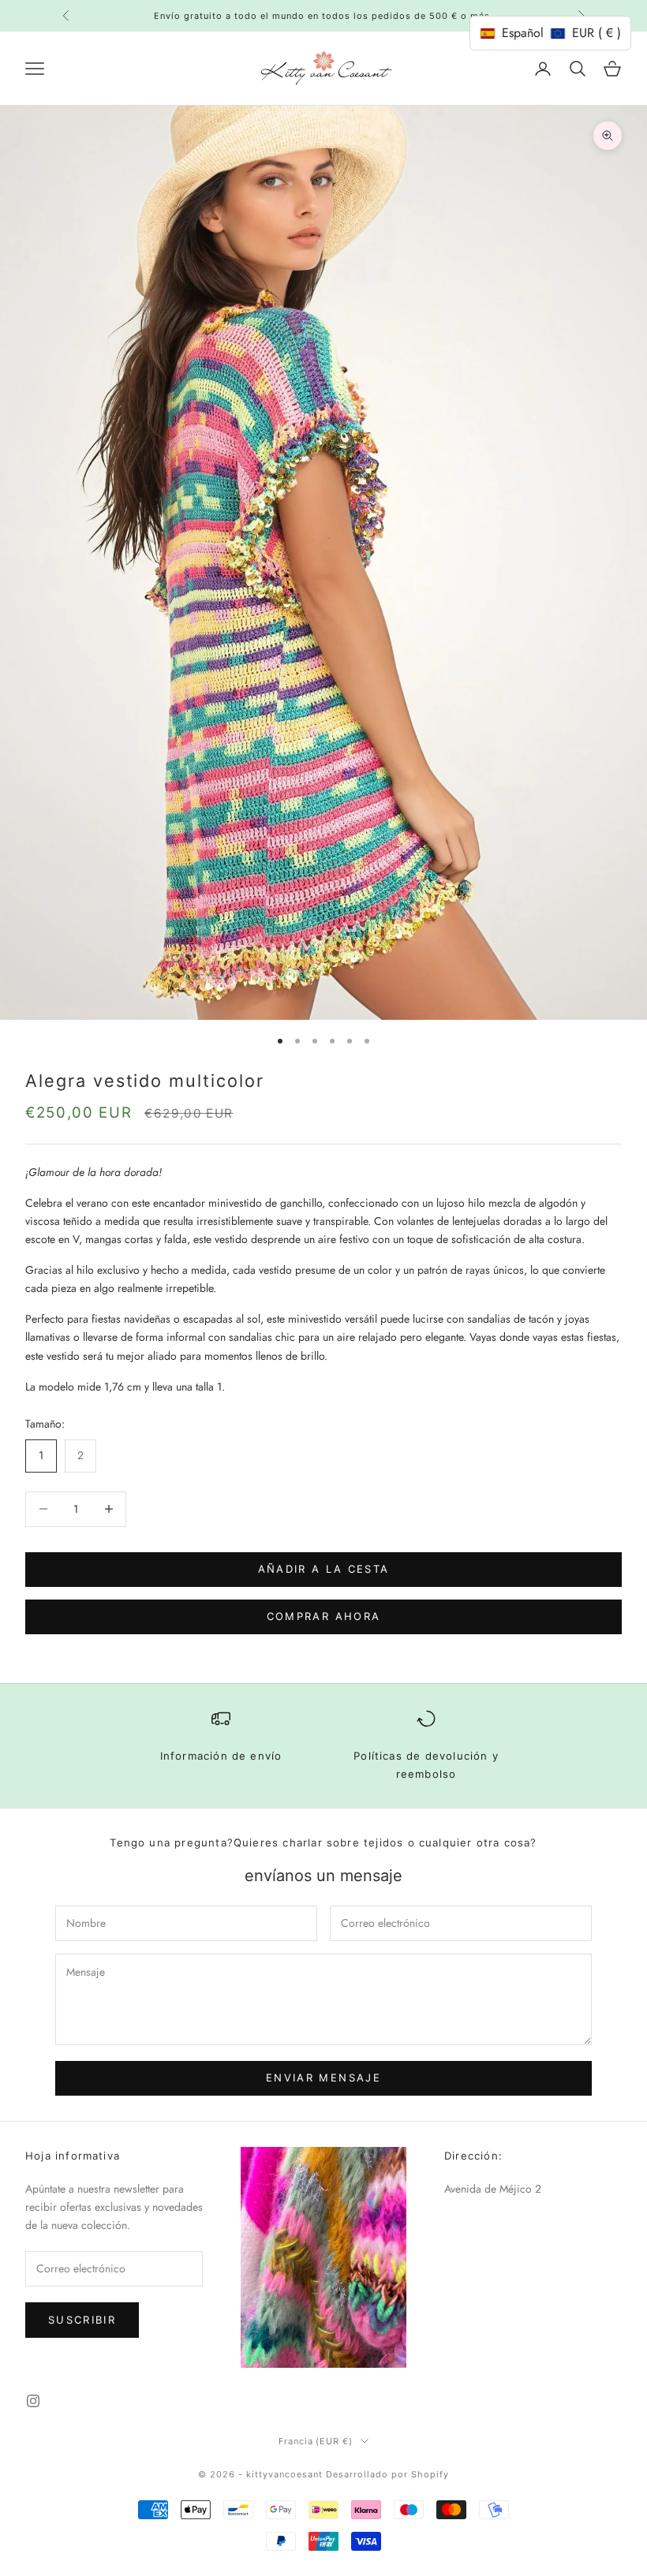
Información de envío (221, 1756)
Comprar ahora (323, 1616)
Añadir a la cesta (324, 1569)
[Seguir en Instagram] (33, 2401)
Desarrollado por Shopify (387, 2474)
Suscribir (82, 2320)
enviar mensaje (323, 2078)
